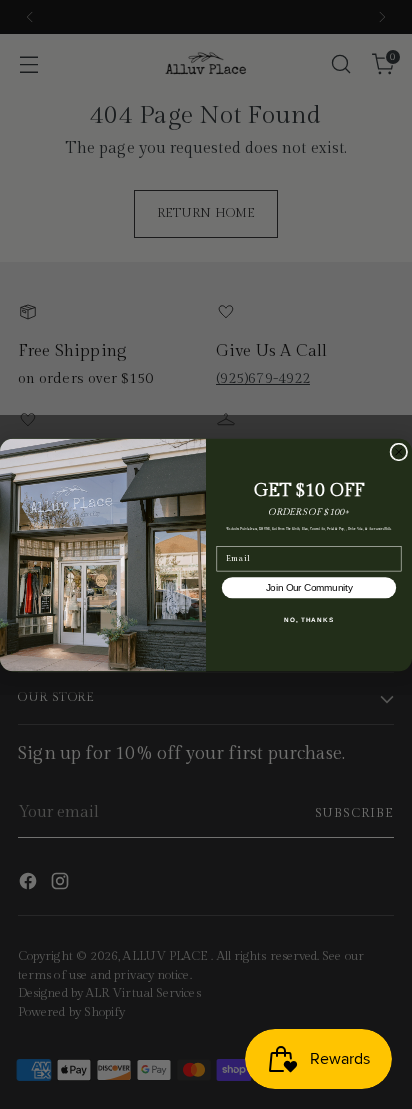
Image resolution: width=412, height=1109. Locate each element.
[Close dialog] (399, 452)
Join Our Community (309, 587)
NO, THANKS (309, 618)
